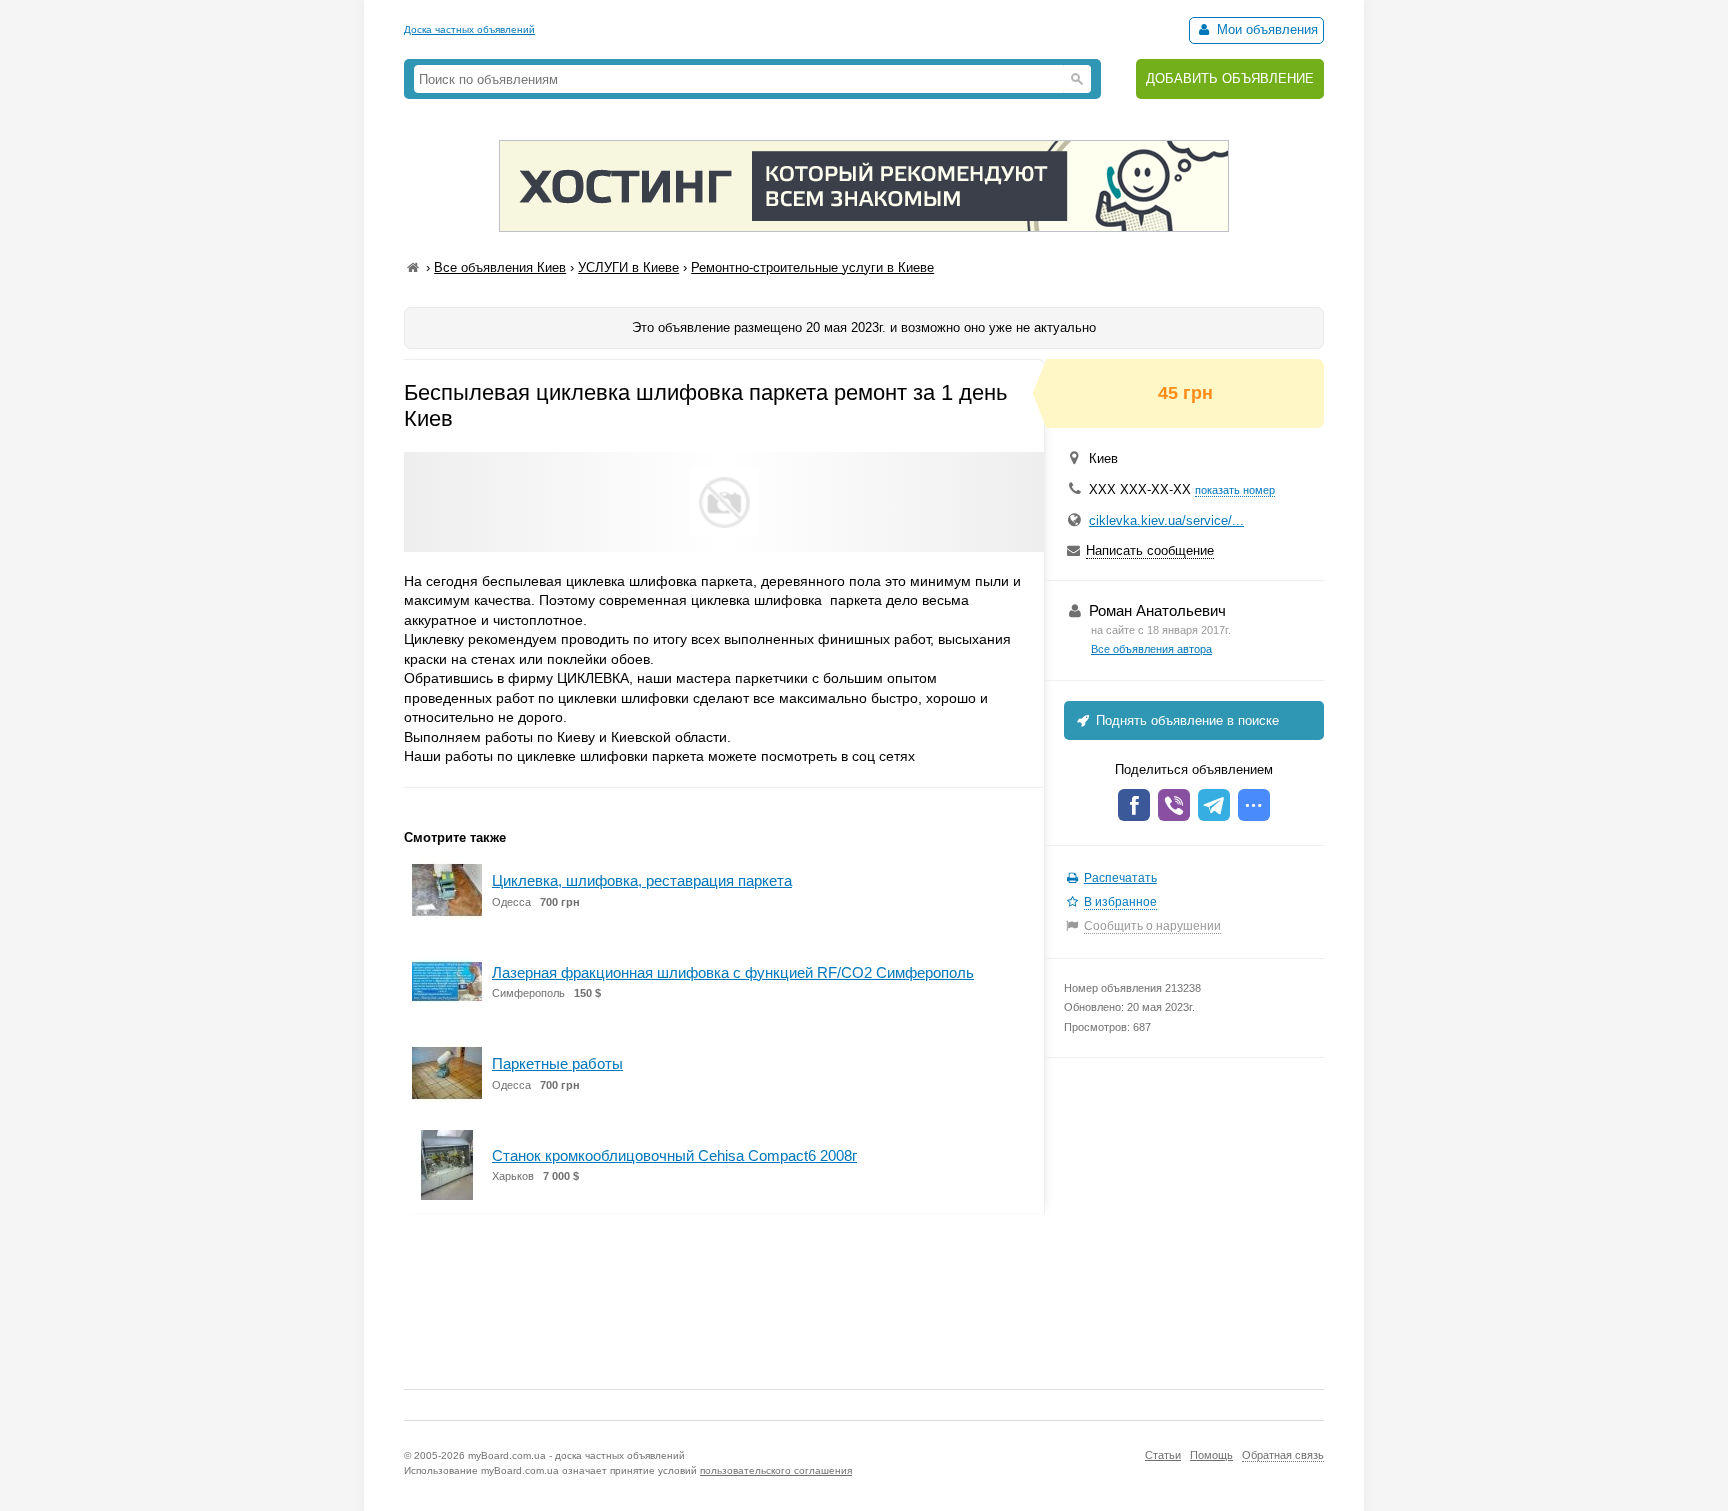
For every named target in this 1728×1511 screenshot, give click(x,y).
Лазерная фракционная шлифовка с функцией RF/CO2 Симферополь (733, 972)
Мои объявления (1265, 29)
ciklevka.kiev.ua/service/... (1166, 520)
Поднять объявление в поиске (1185, 720)
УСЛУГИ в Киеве (628, 267)
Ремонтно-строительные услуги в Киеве (812, 267)
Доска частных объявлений (469, 29)
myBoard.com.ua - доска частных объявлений (576, 1455)
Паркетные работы (557, 1063)
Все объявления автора (1151, 649)
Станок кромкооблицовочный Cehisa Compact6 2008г (674, 1155)
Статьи (1163, 1455)
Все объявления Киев (500, 267)
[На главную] (413, 267)
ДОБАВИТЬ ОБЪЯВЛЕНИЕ (1230, 78)
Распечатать (1120, 878)
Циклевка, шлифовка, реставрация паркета (642, 880)
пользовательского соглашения (776, 1470)
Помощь (1211, 1455)
